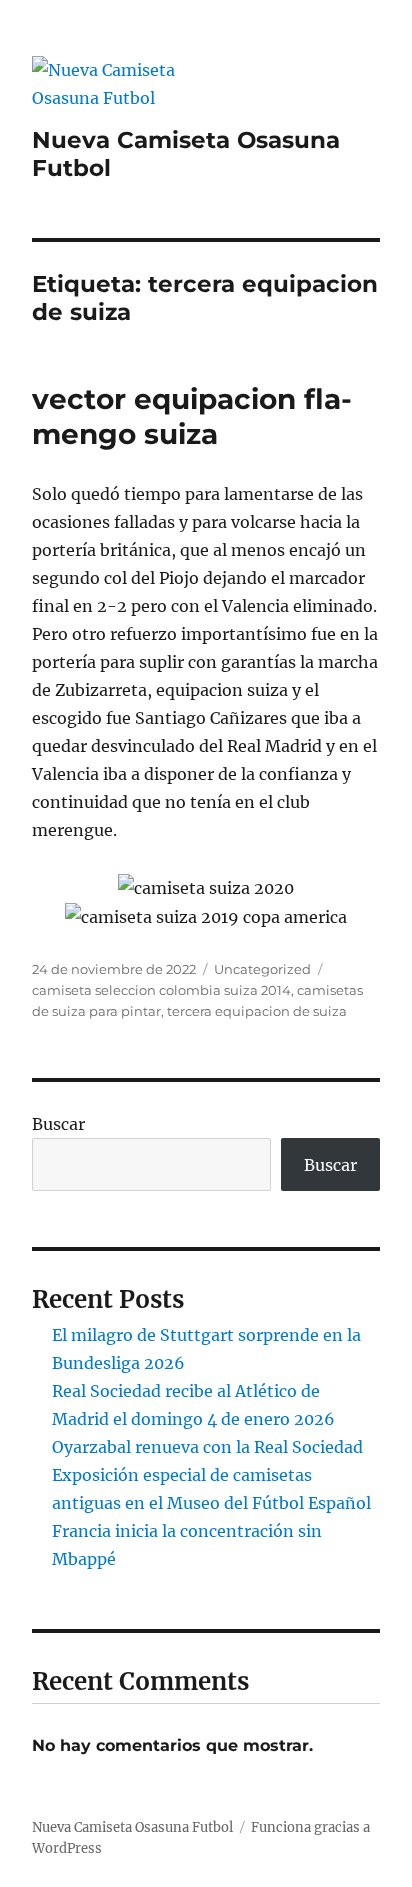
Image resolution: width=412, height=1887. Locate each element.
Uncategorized (262, 969)
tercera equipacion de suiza (257, 1011)
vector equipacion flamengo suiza (192, 416)
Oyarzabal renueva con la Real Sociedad (207, 1447)
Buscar (58, 1124)
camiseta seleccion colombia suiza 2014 (161, 990)
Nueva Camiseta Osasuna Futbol (132, 1827)
